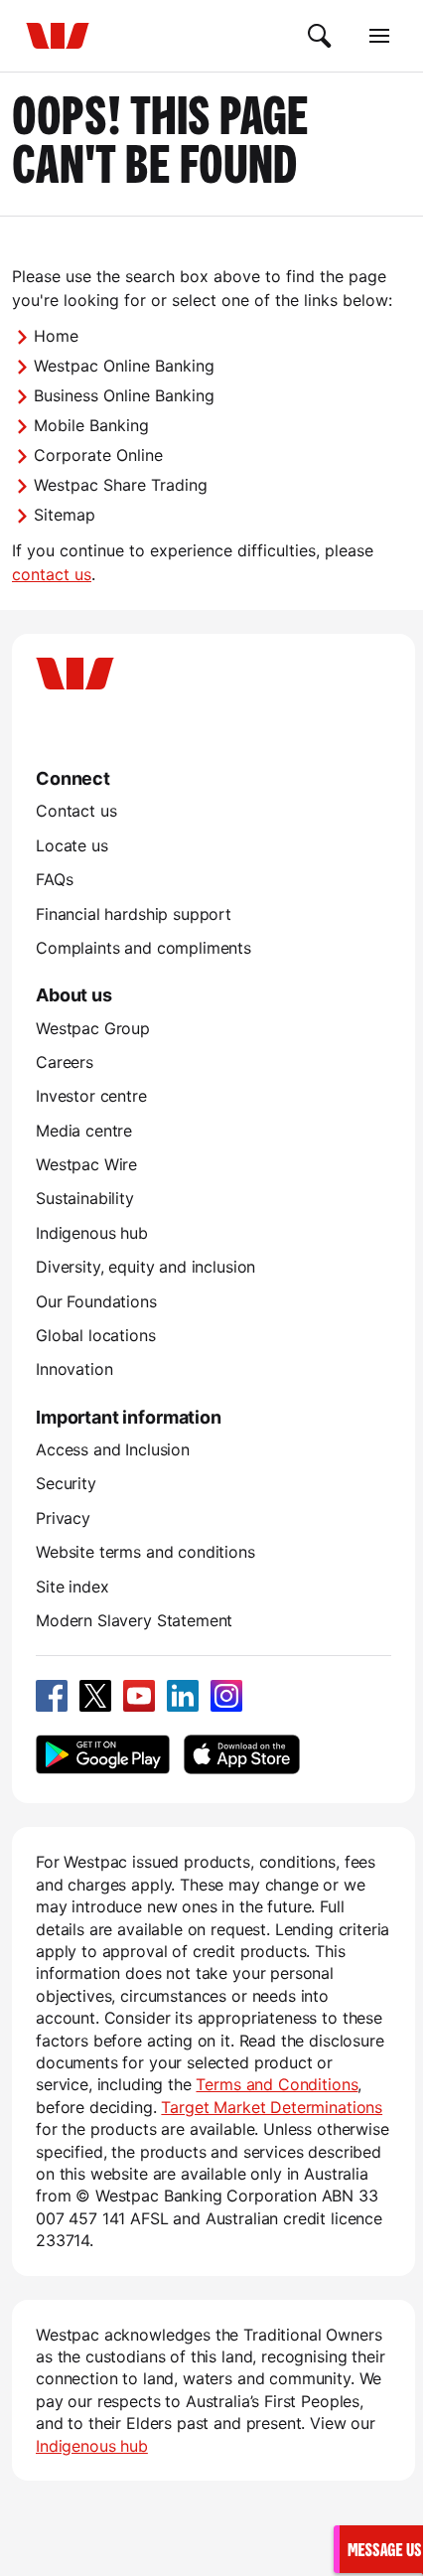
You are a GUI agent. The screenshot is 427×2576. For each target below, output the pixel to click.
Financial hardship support (134, 914)
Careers (65, 1062)
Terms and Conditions (277, 2084)
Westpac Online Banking (124, 366)
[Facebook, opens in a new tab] (52, 1696)
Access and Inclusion (113, 1449)
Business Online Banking (124, 395)
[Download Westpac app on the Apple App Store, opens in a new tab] (241, 1754)
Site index (72, 1587)
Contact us (76, 811)
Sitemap (65, 515)
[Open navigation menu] (379, 36)
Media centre (84, 1131)
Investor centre (91, 1096)
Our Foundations (96, 1301)
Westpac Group (93, 1028)
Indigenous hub (92, 1233)
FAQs (54, 879)
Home (56, 336)
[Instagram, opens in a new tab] (226, 1696)
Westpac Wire (86, 1164)
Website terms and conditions (145, 1552)
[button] (381, 2549)
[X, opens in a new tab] (95, 1696)
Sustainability (85, 1198)
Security (66, 1483)
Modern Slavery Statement (134, 1620)
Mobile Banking (91, 425)
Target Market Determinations (272, 2107)
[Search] (320, 36)
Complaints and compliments (143, 948)
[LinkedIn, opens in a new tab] (183, 1696)
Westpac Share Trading (121, 485)
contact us (52, 574)
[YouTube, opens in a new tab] (139, 1696)
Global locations (96, 1335)
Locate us (72, 845)
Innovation (74, 1369)
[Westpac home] (58, 36)
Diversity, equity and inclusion (145, 1267)
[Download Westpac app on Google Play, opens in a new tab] (103, 1754)
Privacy (63, 1518)
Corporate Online (98, 455)
